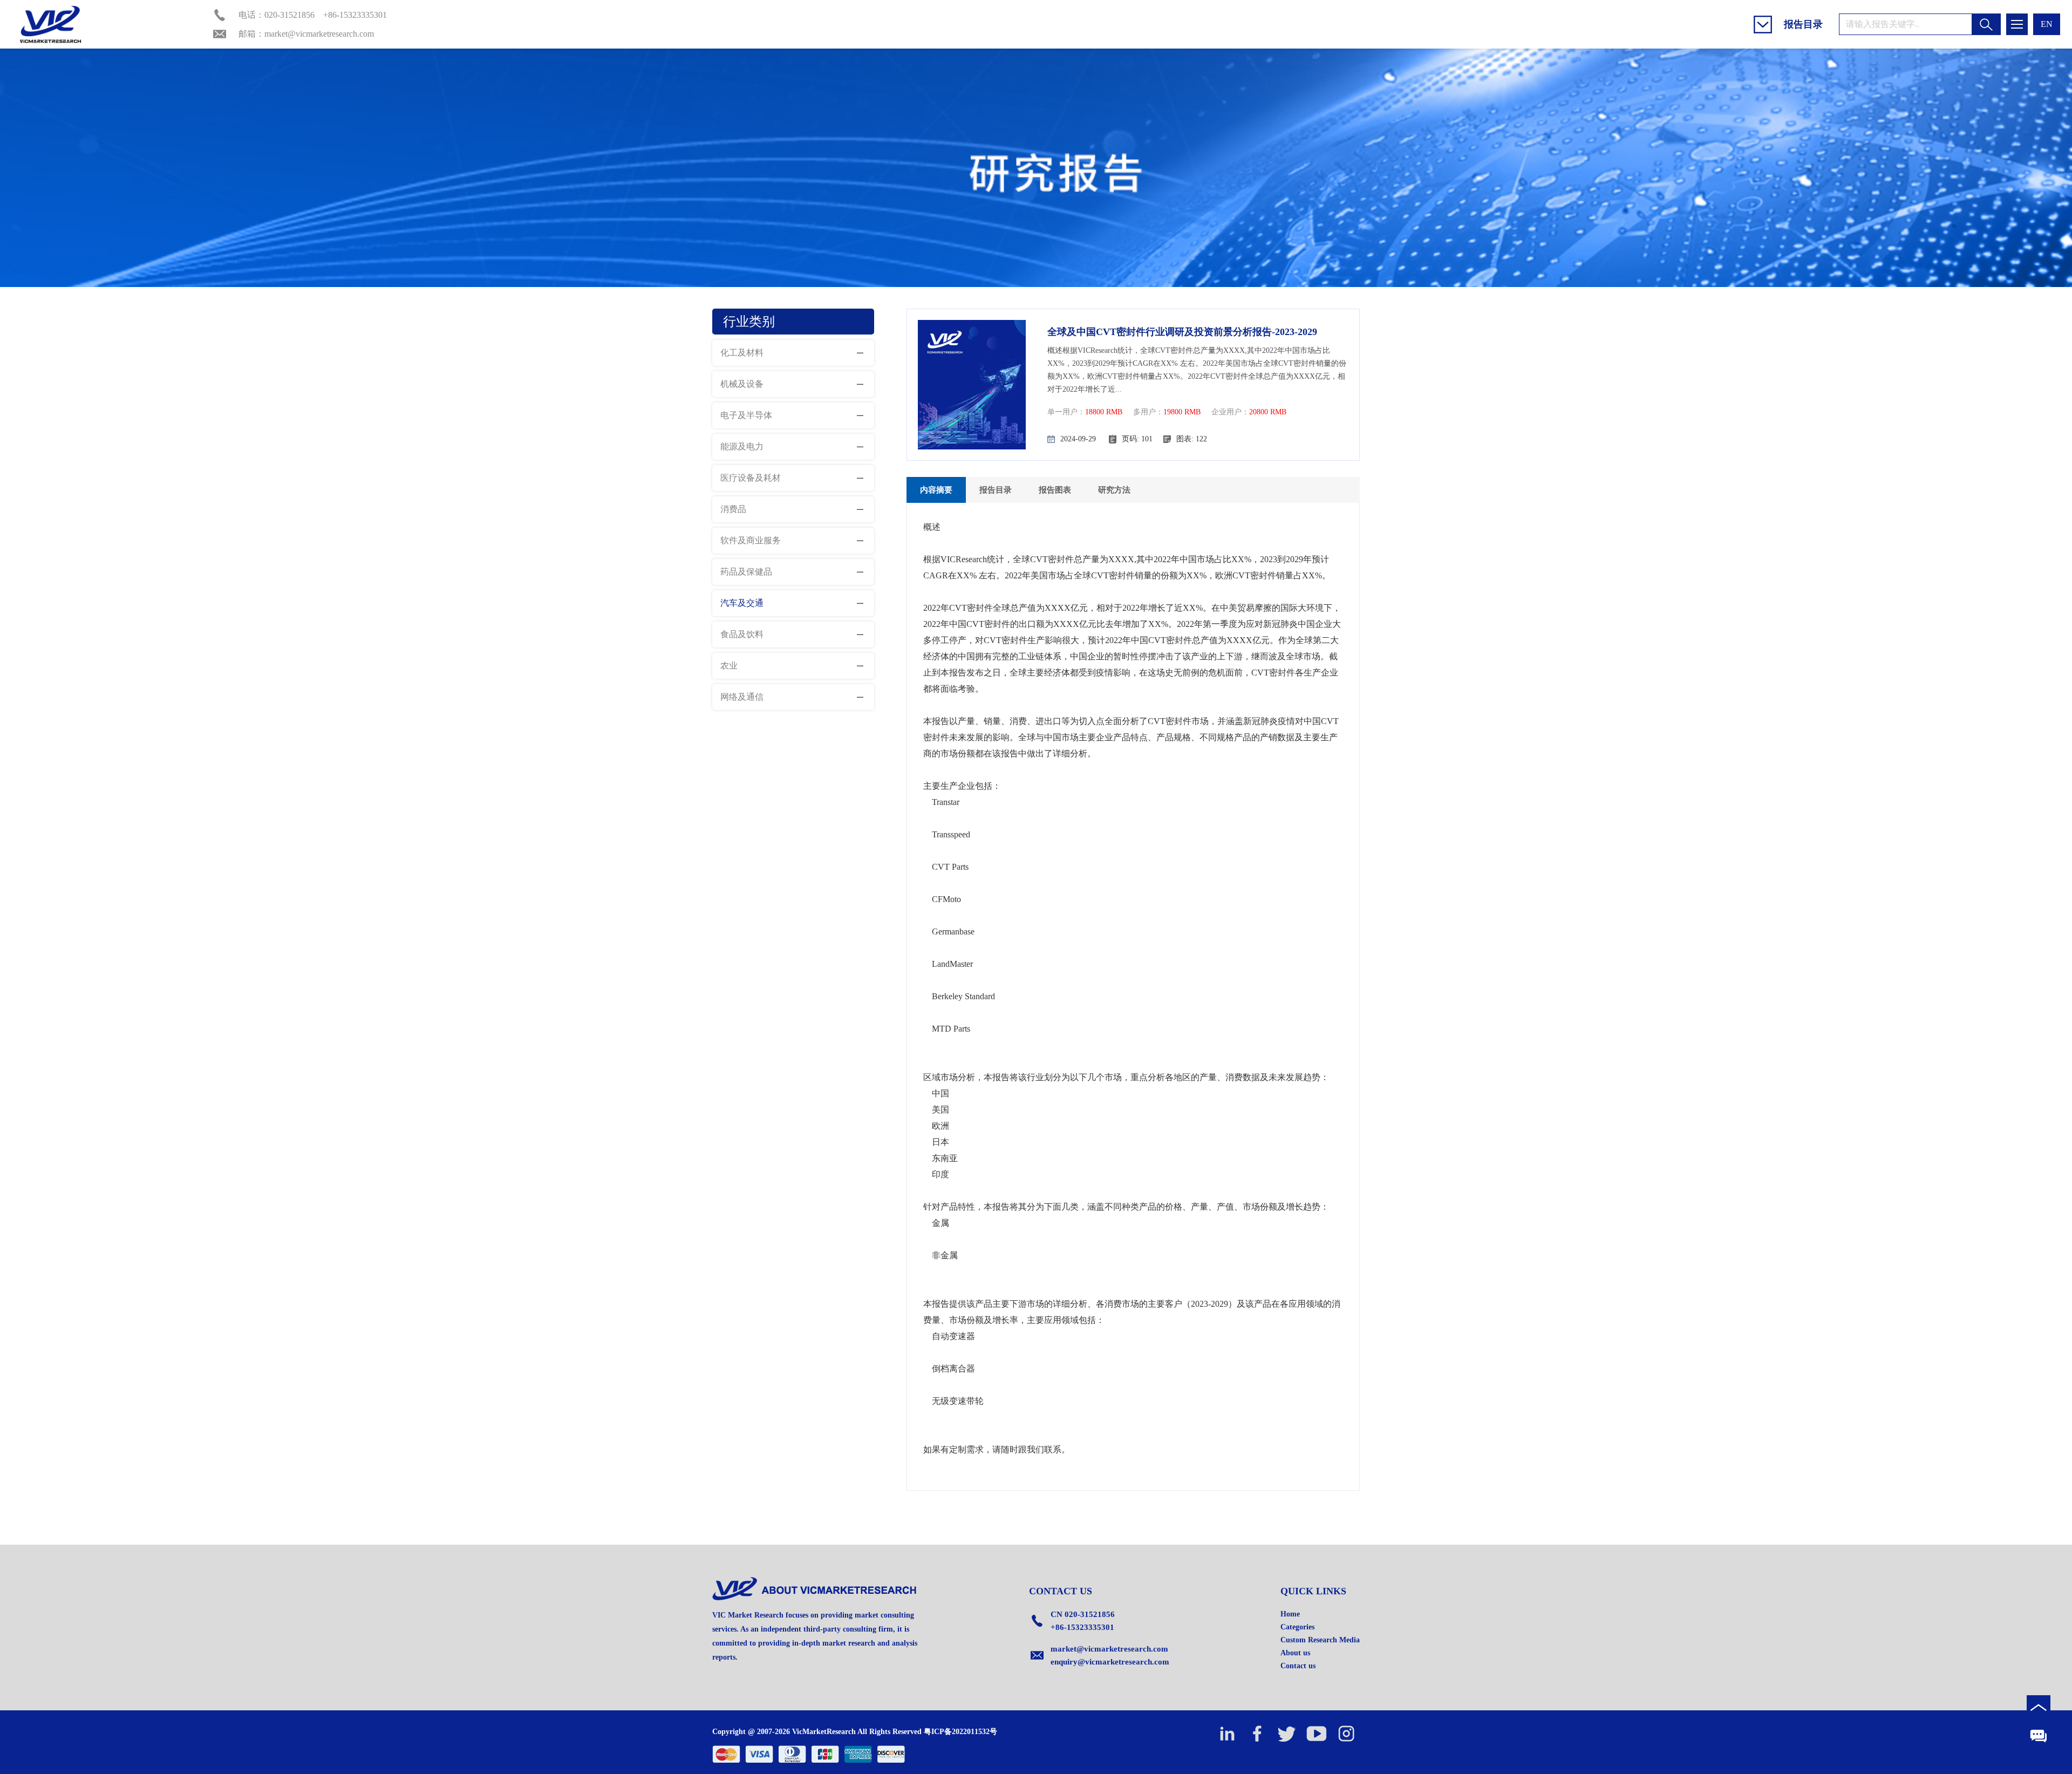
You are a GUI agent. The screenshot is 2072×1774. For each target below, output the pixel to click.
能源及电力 (742, 446)
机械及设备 (742, 384)
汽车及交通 (742, 603)
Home (1290, 1614)
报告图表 (1055, 490)
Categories (1297, 1627)
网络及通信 (742, 697)
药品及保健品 (746, 572)
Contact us (1298, 1666)
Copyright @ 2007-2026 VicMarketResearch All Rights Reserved (817, 1732)
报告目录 (996, 490)
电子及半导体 (746, 415)
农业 (729, 666)
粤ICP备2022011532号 (960, 1732)
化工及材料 (742, 353)
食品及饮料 (742, 634)
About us (1295, 1653)
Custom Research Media (1320, 1640)
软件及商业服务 (751, 540)
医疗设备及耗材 (751, 478)
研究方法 (1114, 490)
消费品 (733, 509)
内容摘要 (936, 490)
